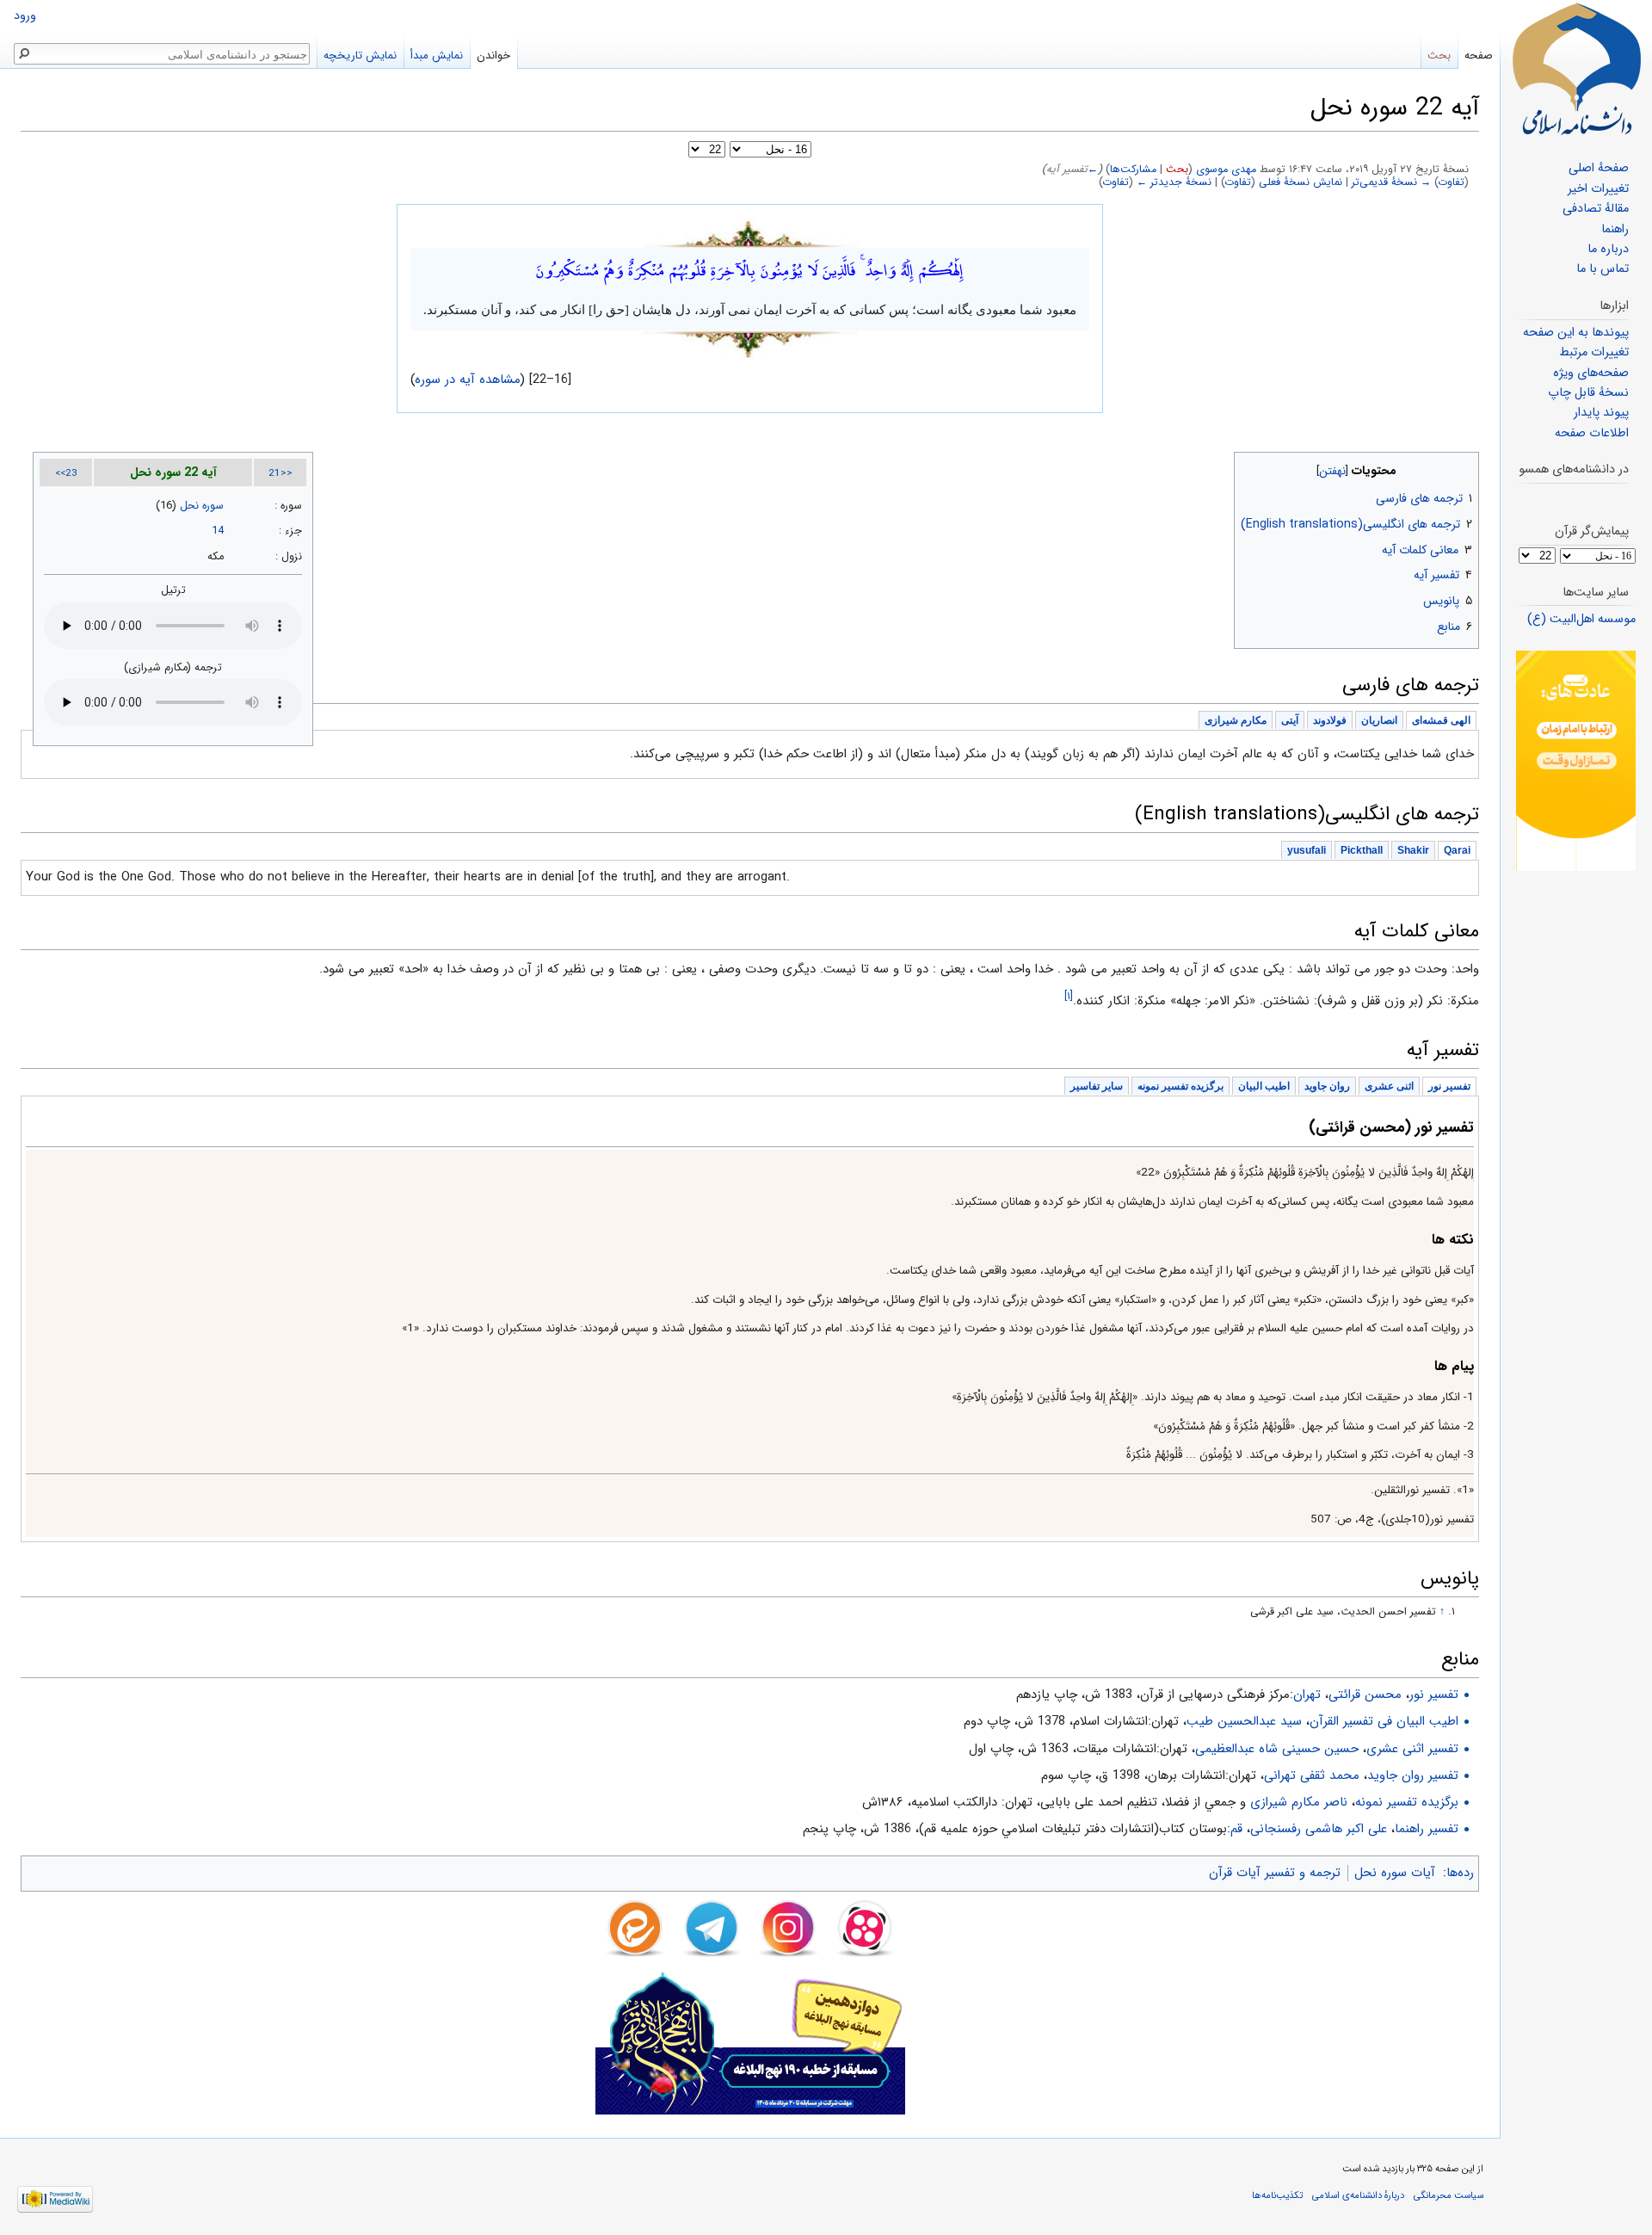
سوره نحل (202, 506)
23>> (66, 473)
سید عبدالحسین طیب (1244, 1721)
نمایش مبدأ (437, 56)
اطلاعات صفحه (1592, 433)
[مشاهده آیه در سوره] (750, 232)
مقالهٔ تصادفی (1596, 209)
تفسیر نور (1434, 1695)
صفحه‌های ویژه (1591, 373)
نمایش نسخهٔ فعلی (1301, 182)
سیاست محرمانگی (1449, 2195)
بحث (1177, 170)
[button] (1464, 467)
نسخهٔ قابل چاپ (1588, 393)
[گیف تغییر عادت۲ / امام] (1576, 760)
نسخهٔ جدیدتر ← (1174, 182)
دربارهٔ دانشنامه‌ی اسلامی (1358, 2195)
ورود (25, 16)
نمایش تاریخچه (360, 56)
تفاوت (1452, 182)
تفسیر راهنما (1427, 1829)
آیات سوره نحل (1395, 1873)
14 (218, 531)
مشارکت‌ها (1133, 170)
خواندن (493, 56)
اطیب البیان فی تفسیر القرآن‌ (1384, 1721)
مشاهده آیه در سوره (468, 380)
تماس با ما (1603, 269)
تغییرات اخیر (1598, 189)
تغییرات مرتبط (1594, 352)
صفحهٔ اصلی (1599, 168)
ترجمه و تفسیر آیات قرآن (1275, 1873)
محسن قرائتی (1365, 1695)
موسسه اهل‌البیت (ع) (1581, 619)
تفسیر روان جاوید (1413, 1775)
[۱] (1069, 996)
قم (1236, 1829)
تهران (1307, 1695)
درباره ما (1608, 249)
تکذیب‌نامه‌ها (1277, 2195)
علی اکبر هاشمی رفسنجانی (1319, 1829)
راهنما (1615, 229)
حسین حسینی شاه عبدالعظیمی (1277, 1749)
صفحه (1479, 56)
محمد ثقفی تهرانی (1312, 1775)
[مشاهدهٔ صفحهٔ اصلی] (1576, 69)
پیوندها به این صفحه (1576, 333)
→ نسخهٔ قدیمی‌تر (1391, 182)
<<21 (280, 473)
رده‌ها (1460, 1873)
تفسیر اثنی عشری (1412, 1749)
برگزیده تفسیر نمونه (1407, 1802)
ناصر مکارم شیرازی (1299, 1802)
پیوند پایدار (1601, 413)
